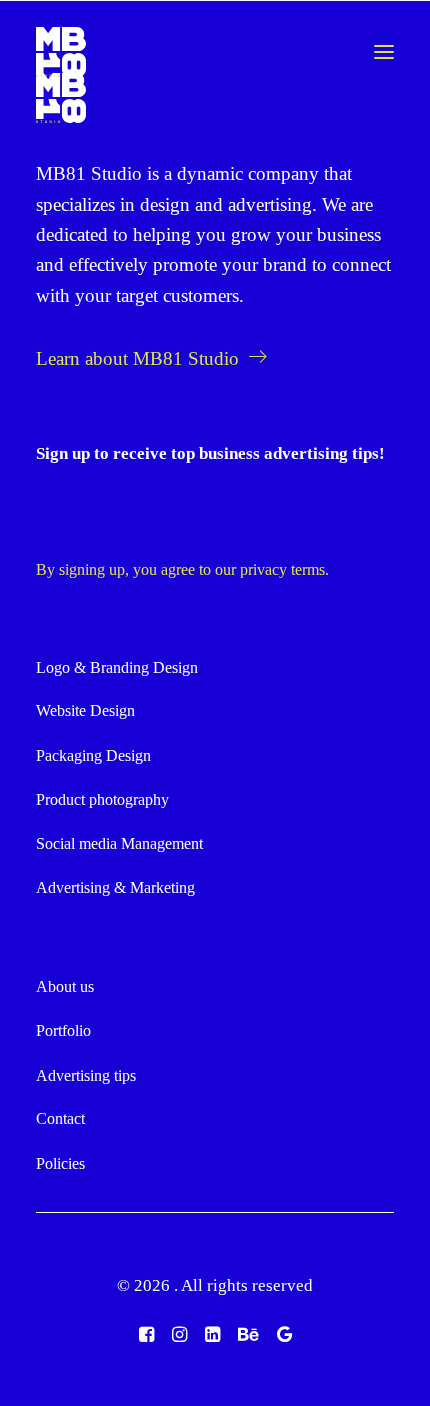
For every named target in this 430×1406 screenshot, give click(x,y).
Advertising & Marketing (115, 887)
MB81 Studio (89, 173)
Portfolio (63, 1030)
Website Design (85, 710)
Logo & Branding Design (117, 667)
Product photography (102, 799)
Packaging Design (93, 755)
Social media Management (119, 843)
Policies (60, 1163)
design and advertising (226, 204)
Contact (60, 1118)
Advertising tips (86, 1075)
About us (65, 986)
